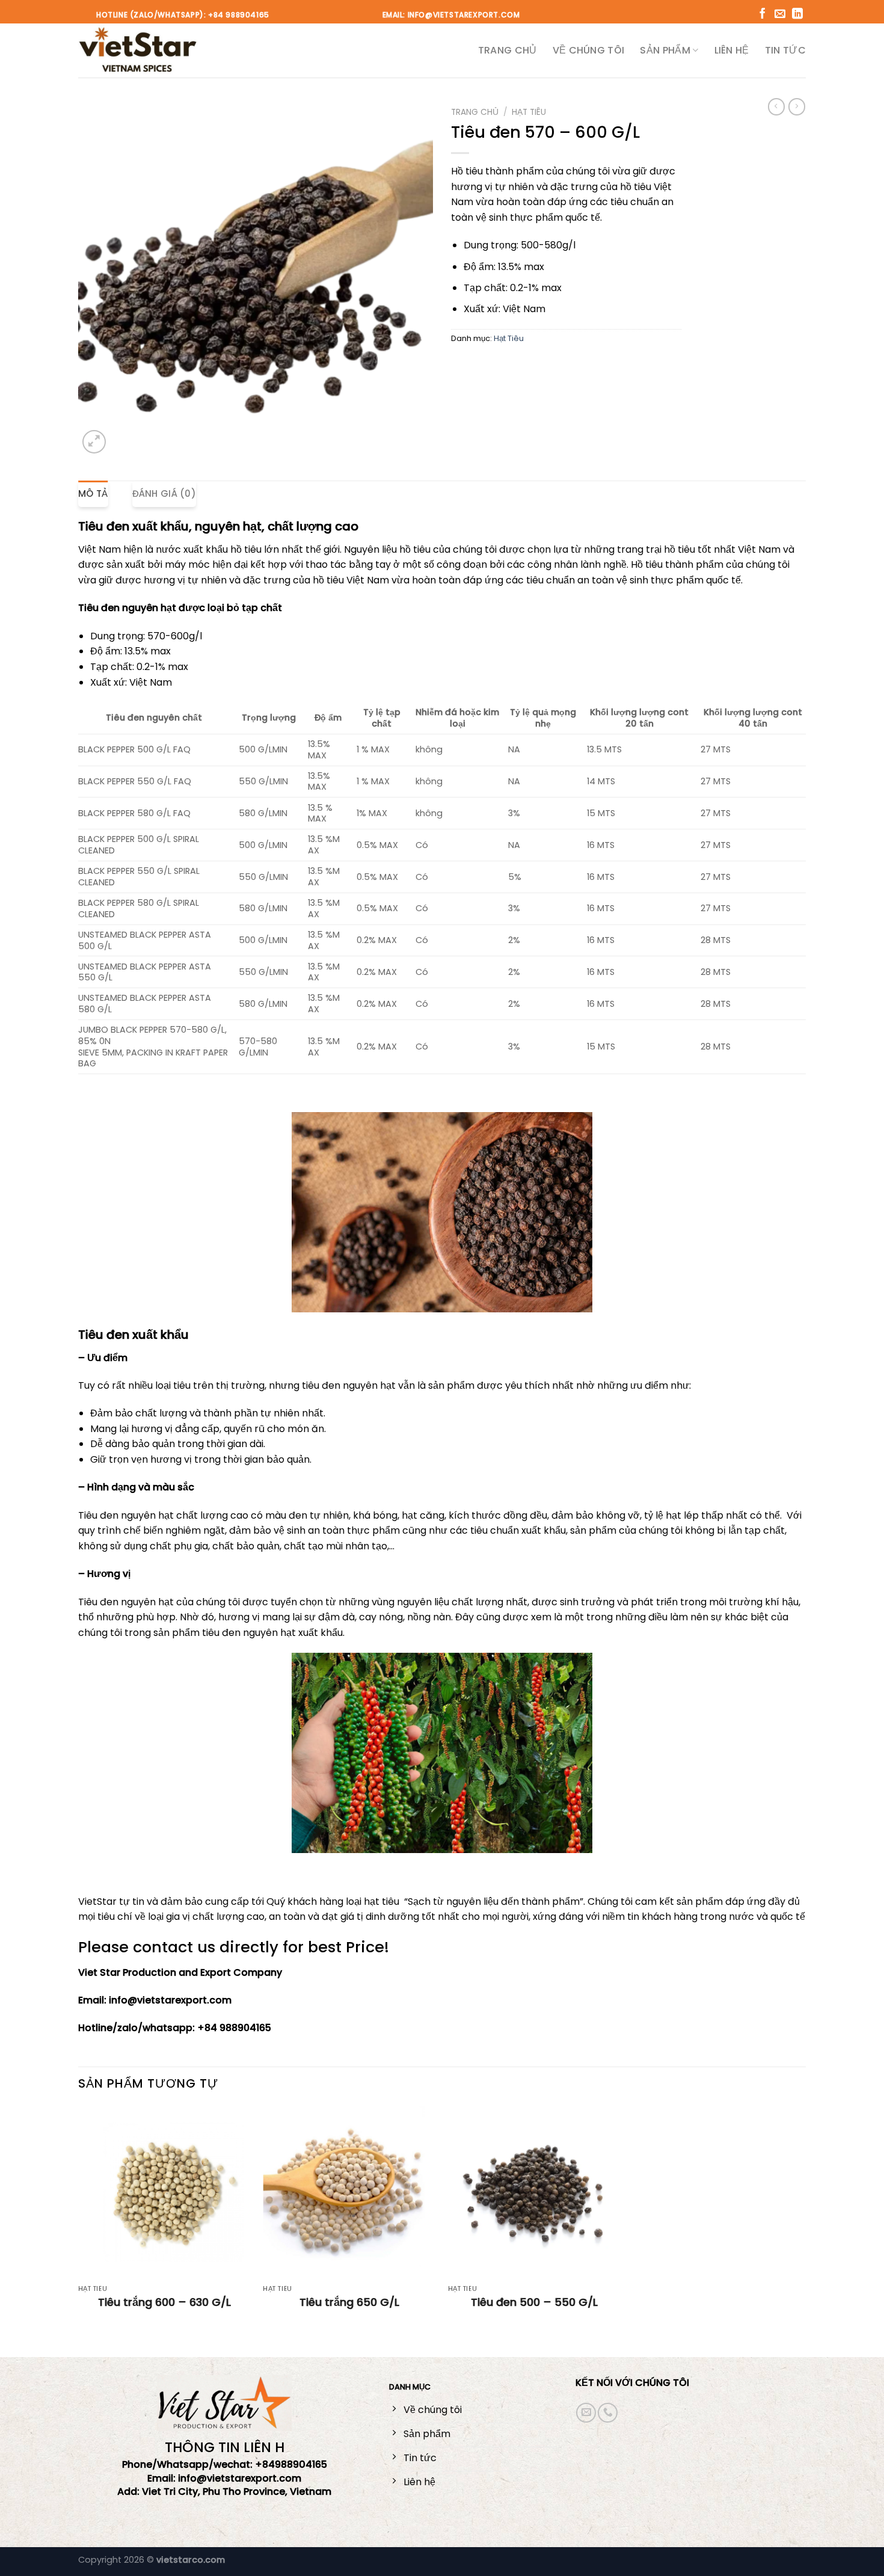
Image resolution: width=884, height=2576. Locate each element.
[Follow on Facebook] (763, 14)
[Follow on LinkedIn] (797, 14)
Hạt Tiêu (529, 112)
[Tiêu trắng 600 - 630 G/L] (165, 2192)
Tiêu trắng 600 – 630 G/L (164, 2302)
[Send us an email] (780, 14)
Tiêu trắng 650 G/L (349, 2302)
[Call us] (608, 2413)
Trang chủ (508, 50)
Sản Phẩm (665, 50)
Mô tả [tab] (93, 493)
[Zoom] (94, 442)
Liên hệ (732, 50)
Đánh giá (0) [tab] (164, 493)
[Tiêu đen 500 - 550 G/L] (535, 2192)
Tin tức (785, 50)
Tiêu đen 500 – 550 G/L (534, 2302)
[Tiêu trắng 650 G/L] (349, 2192)
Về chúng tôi (589, 50)
